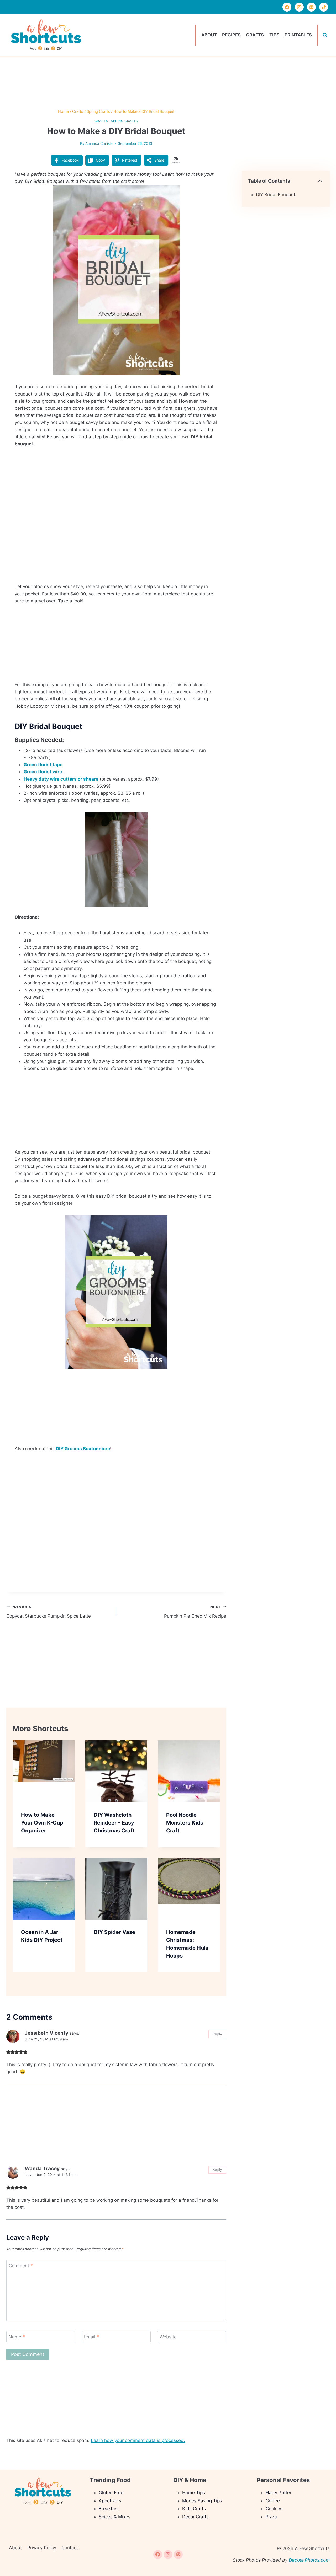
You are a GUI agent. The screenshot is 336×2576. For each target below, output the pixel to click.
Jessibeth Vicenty (46, 2033)
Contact (70, 2548)
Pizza (271, 2517)
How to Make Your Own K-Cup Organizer (42, 1823)
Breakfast (109, 2509)
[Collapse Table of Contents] (320, 181)
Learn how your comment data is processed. (138, 2440)
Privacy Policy (42, 2548)
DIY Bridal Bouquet (276, 195)
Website (168, 2337)
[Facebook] (287, 7)
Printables (298, 35)
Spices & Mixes (115, 2517)
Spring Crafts (124, 121)
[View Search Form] (325, 35)
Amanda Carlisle (99, 143)
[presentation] (44, 1771)
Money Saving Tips (202, 2501)
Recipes (231, 35)
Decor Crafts (195, 2517)
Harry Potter (279, 2493)
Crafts (255, 35)
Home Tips (194, 2493)
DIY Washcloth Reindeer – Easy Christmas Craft (114, 1823)
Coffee (273, 2501)
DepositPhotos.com (309, 2560)
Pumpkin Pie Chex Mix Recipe (195, 1612)
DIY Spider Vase (114, 1932)
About (209, 35)
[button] (207, 193)
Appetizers (110, 2501)
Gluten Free (111, 2493)
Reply (217, 2034)
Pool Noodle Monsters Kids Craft (185, 1823)
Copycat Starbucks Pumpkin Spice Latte (49, 1612)
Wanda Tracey (42, 2169)
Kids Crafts (194, 2509)
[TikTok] (324, 7)
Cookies (274, 2509)
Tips (274, 35)
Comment (21, 2266)
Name (17, 2337)
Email (91, 2337)
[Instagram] (299, 7)
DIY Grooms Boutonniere (83, 1449)
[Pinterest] (311, 7)
